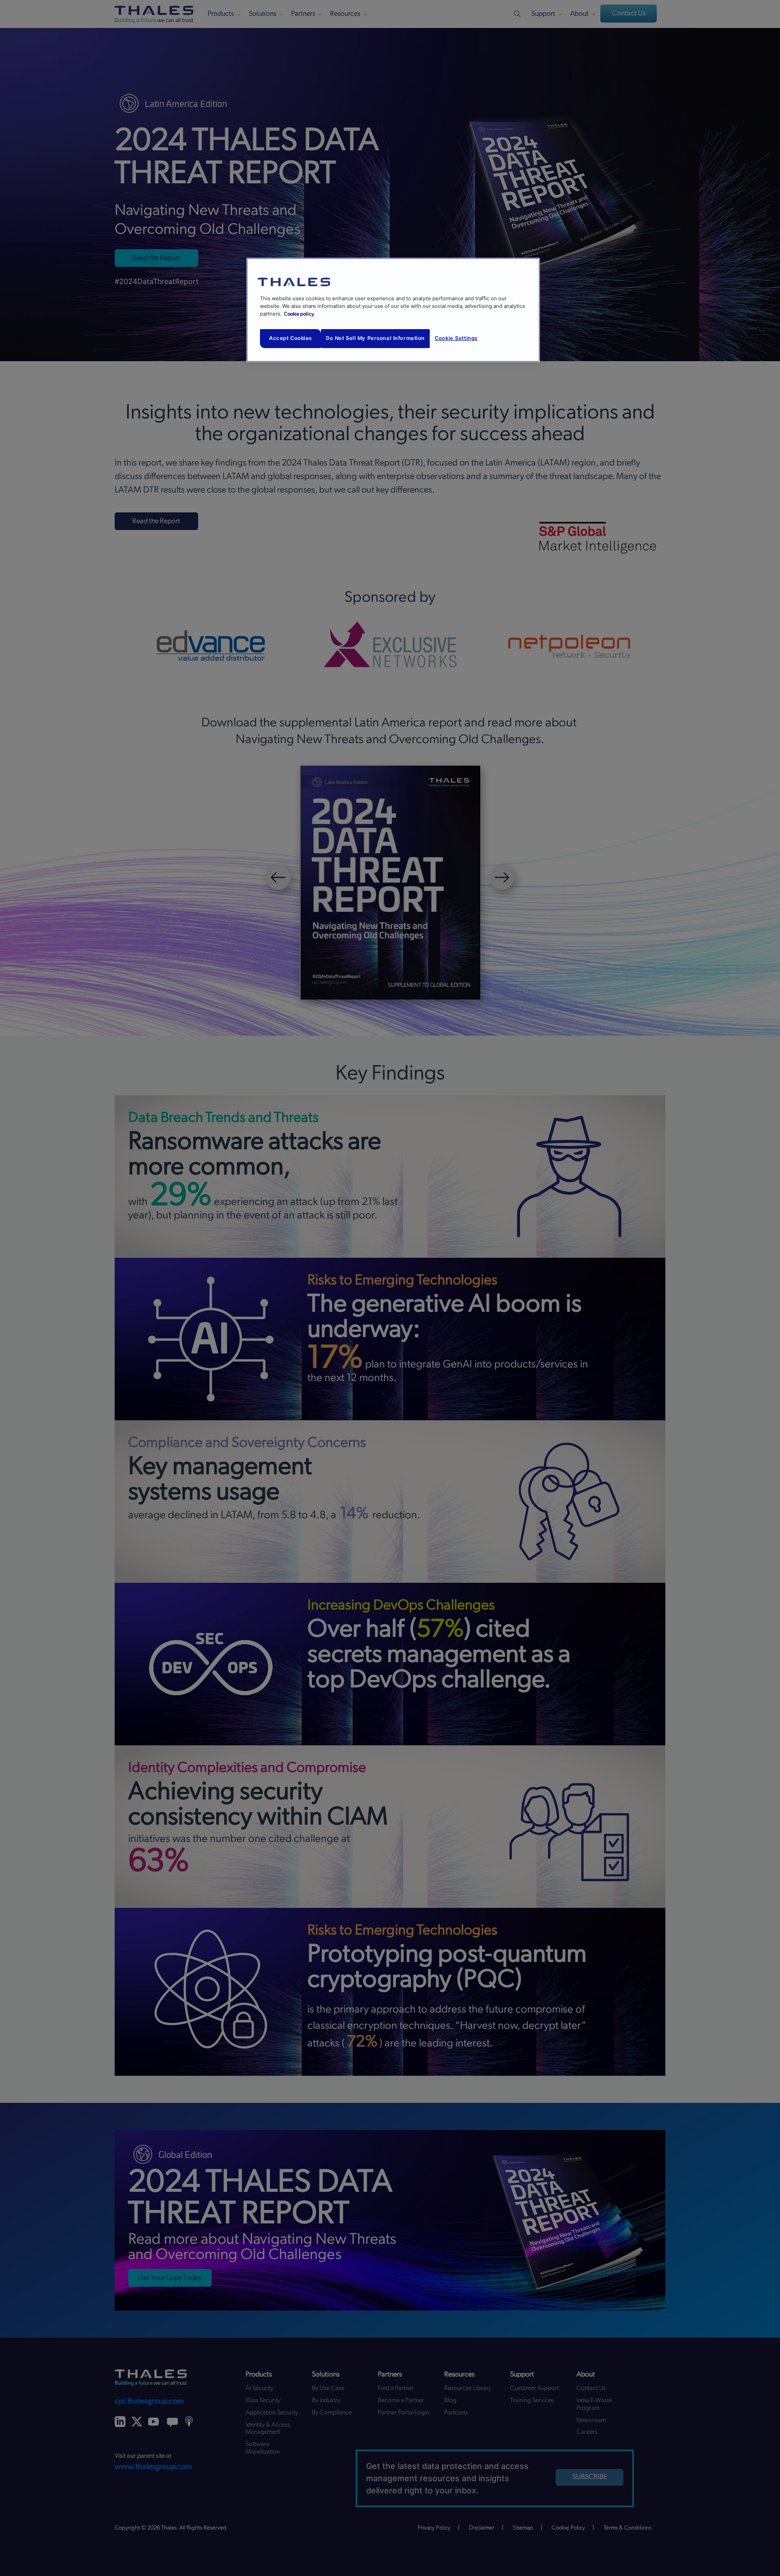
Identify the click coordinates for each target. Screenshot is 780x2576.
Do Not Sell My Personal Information (375, 338)
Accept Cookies (290, 338)
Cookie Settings (456, 338)
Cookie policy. (299, 314)
